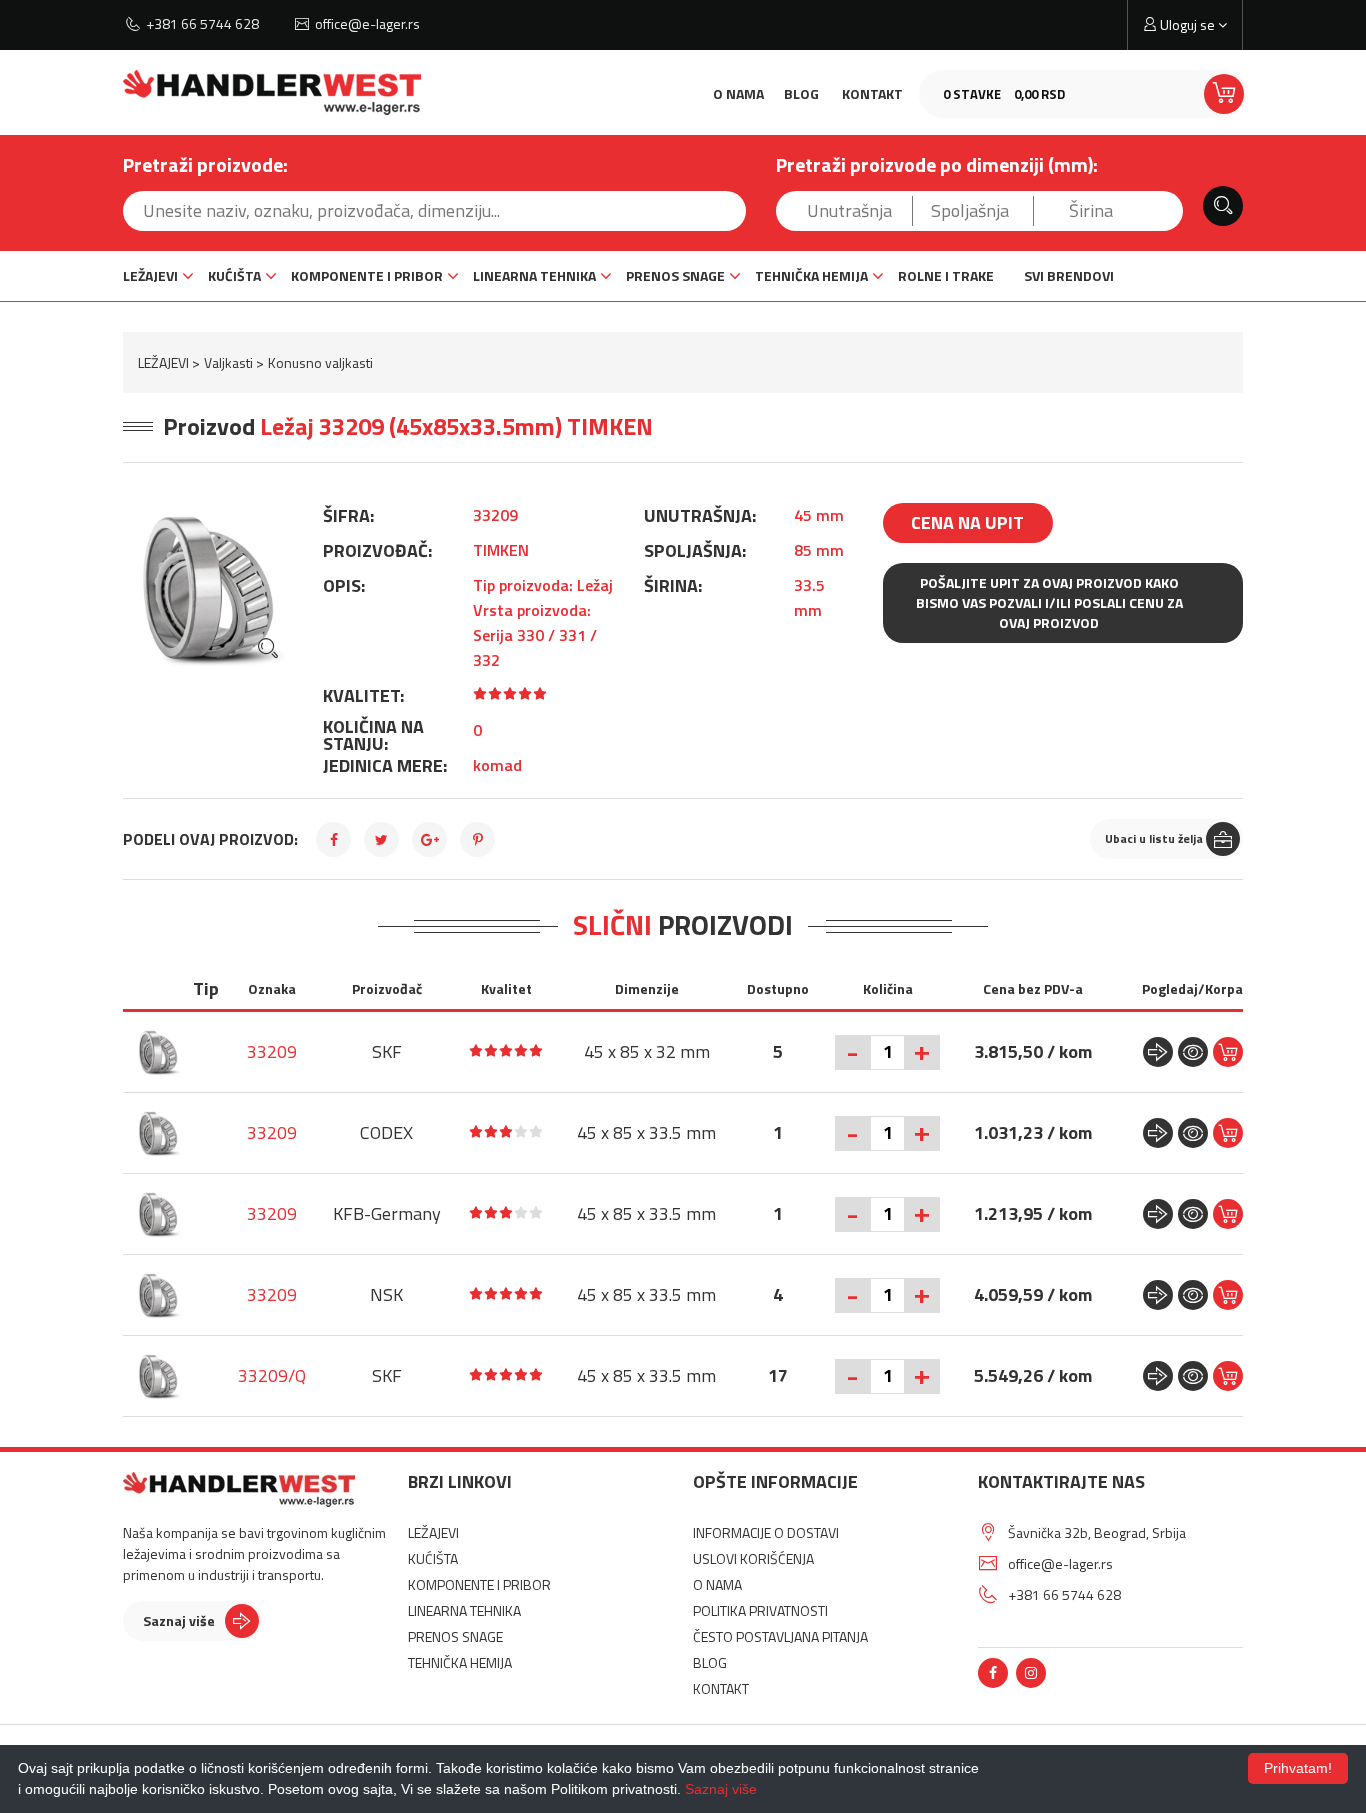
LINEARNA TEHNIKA (534, 275)
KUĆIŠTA (234, 275)
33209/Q (272, 1375)
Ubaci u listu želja (1154, 838)
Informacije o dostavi (766, 1532)
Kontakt (872, 93)
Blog (801, 93)
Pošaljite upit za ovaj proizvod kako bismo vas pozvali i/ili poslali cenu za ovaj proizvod (1049, 602)
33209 (272, 1051)
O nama (738, 93)
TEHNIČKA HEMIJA (811, 275)
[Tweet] (381, 839)
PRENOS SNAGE (675, 275)
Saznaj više (179, 1620)
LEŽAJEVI (150, 275)
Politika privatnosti (760, 1610)
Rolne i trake (946, 275)
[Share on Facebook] (333, 839)
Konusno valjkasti (320, 362)
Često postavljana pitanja (780, 1636)
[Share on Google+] (429, 839)
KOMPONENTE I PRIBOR (367, 275)
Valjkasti (228, 362)
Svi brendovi (1069, 275)
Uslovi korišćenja (753, 1558)
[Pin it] (477, 839)
